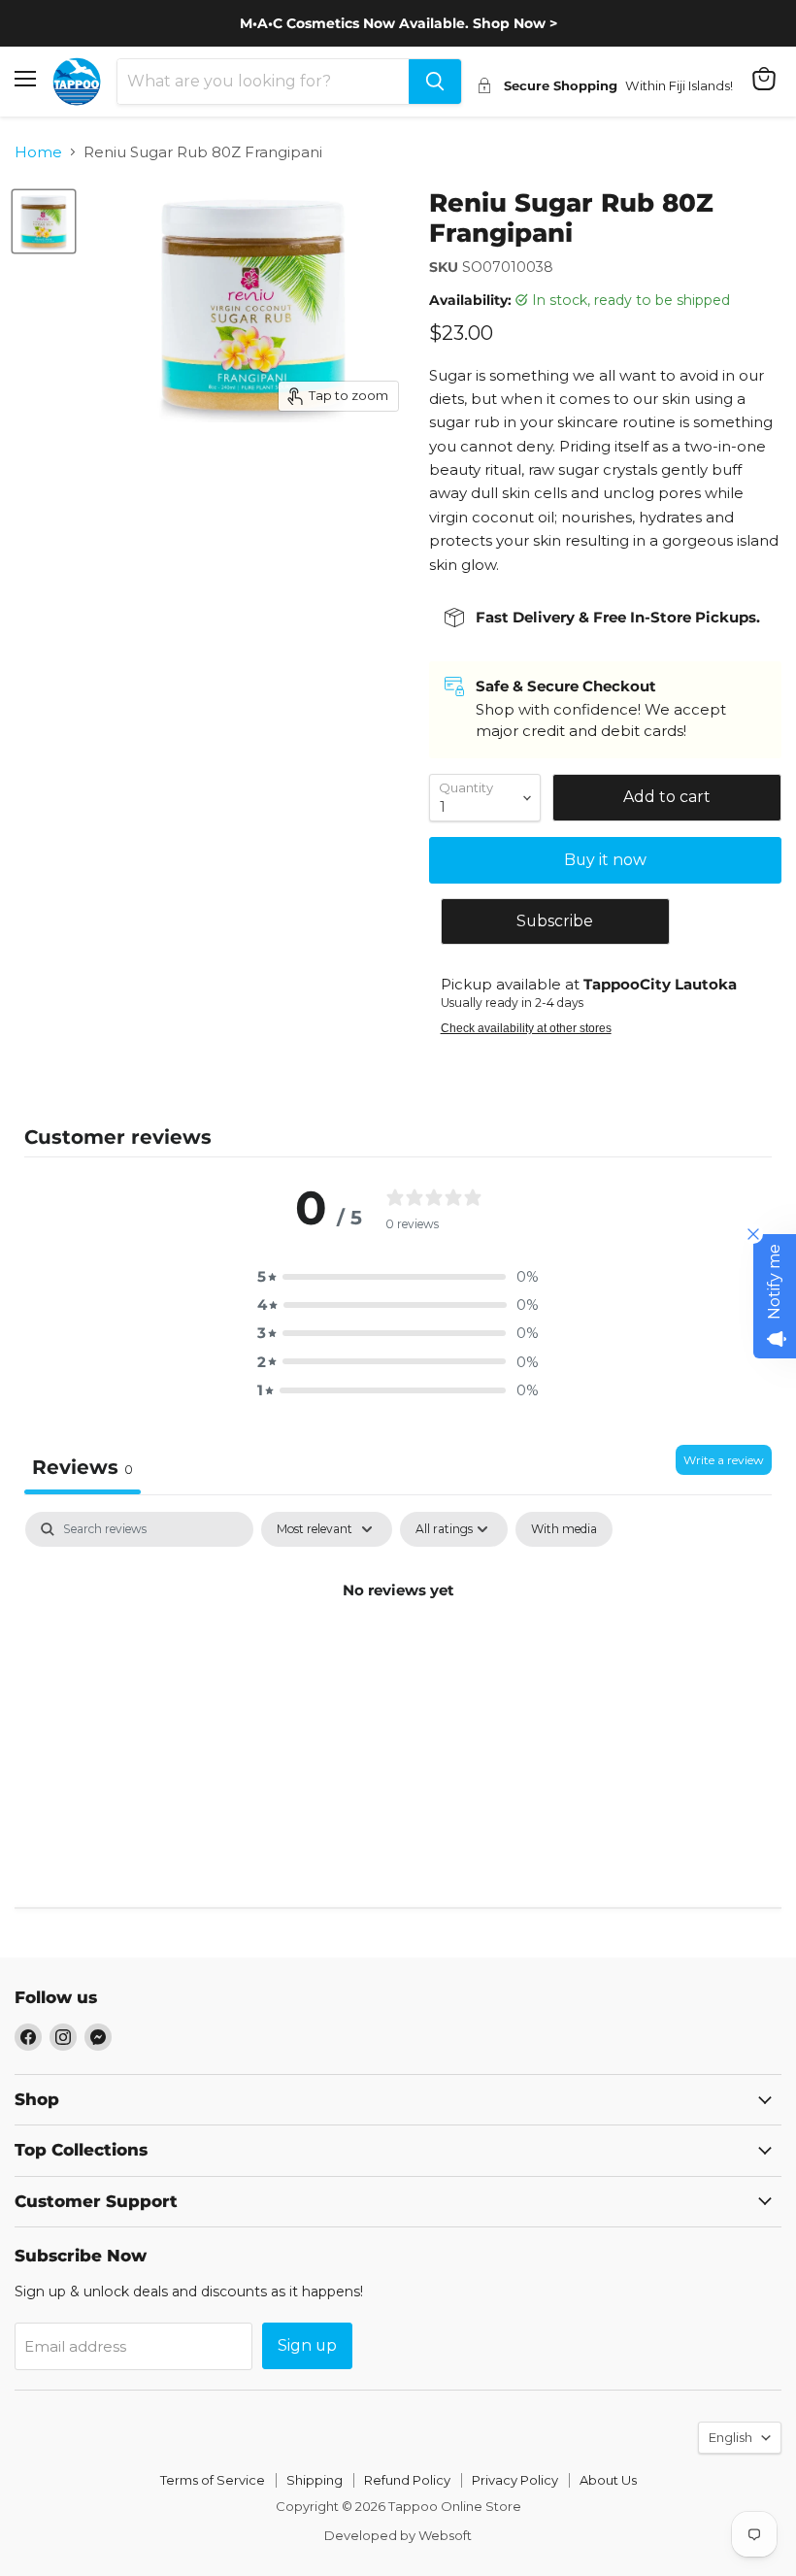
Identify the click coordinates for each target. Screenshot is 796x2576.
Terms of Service (213, 2480)
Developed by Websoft (398, 2535)
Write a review (724, 1460)
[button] (398, 1276)
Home (38, 152)
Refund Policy (407, 2480)
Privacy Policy (515, 2480)
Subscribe (555, 921)
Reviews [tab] (83, 1467)
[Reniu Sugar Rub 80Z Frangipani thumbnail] (44, 221)
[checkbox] (564, 1529)
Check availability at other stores (526, 1028)
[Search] (435, 82)
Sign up (307, 2345)
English (730, 2437)
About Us (608, 2480)
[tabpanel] (398, 1656)
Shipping (315, 2480)
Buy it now (605, 860)
